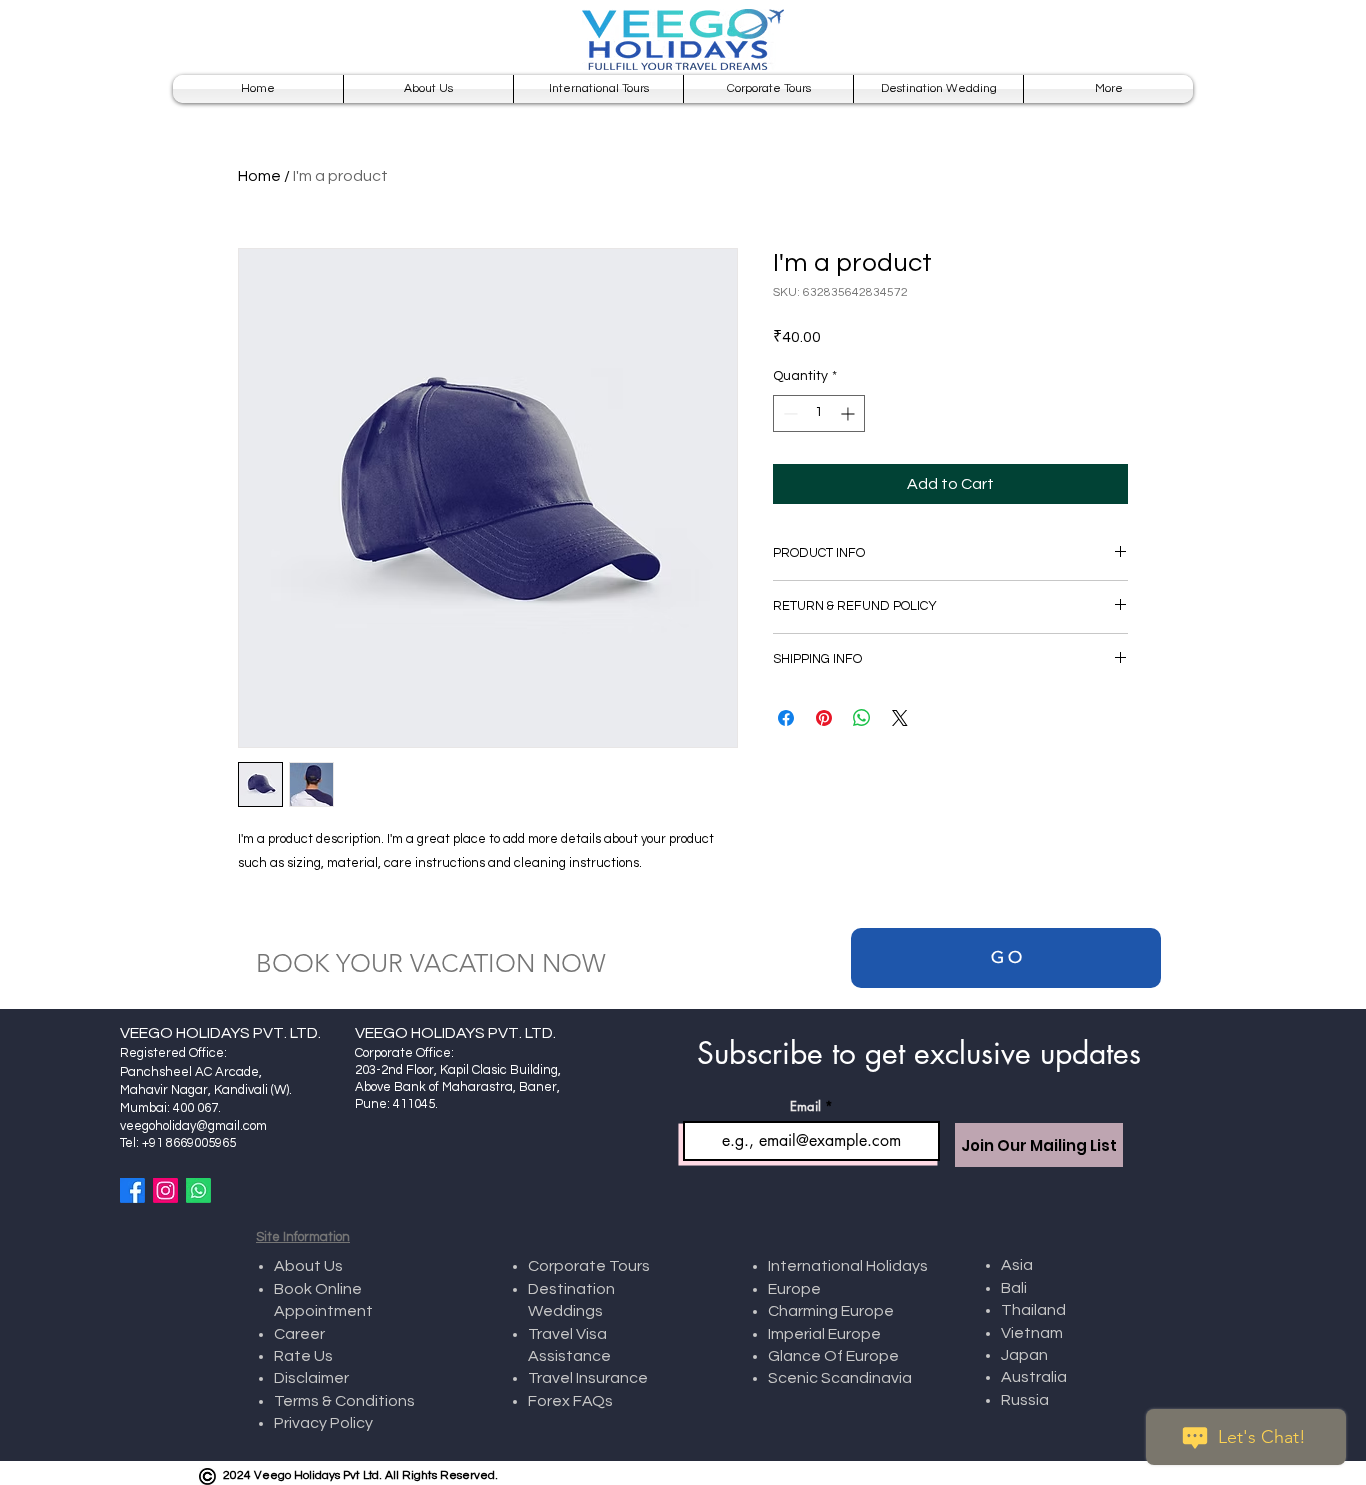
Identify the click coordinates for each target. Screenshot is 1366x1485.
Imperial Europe (824, 1334)
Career (299, 1334)
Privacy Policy (323, 1423)
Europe (794, 1289)
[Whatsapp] (198, 1190)
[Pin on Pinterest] (824, 718)
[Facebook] (132, 1190)
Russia (1025, 1400)
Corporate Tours (589, 1266)
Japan (1024, 1355)
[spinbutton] (819, 413)
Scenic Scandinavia (840, 1378)
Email (805, 1106)
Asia (1018, 1265)
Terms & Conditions (344, 1401)
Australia (1034, 1377)
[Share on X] (900, 718)
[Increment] (849, 413)
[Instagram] (165, 1190)
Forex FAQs (570, 1401)
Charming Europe (831, 1311)
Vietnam (1033, 1333)
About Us (308, 1266)
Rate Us (305, 1356)
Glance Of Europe (833, 1356)
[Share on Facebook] (786, 718)
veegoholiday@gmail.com (193, 1126)
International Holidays (848, 1266)
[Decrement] (788, 413)
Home (259, 176)
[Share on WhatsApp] (862, 718)
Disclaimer (313, 1378)
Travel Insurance (588, 1378)
